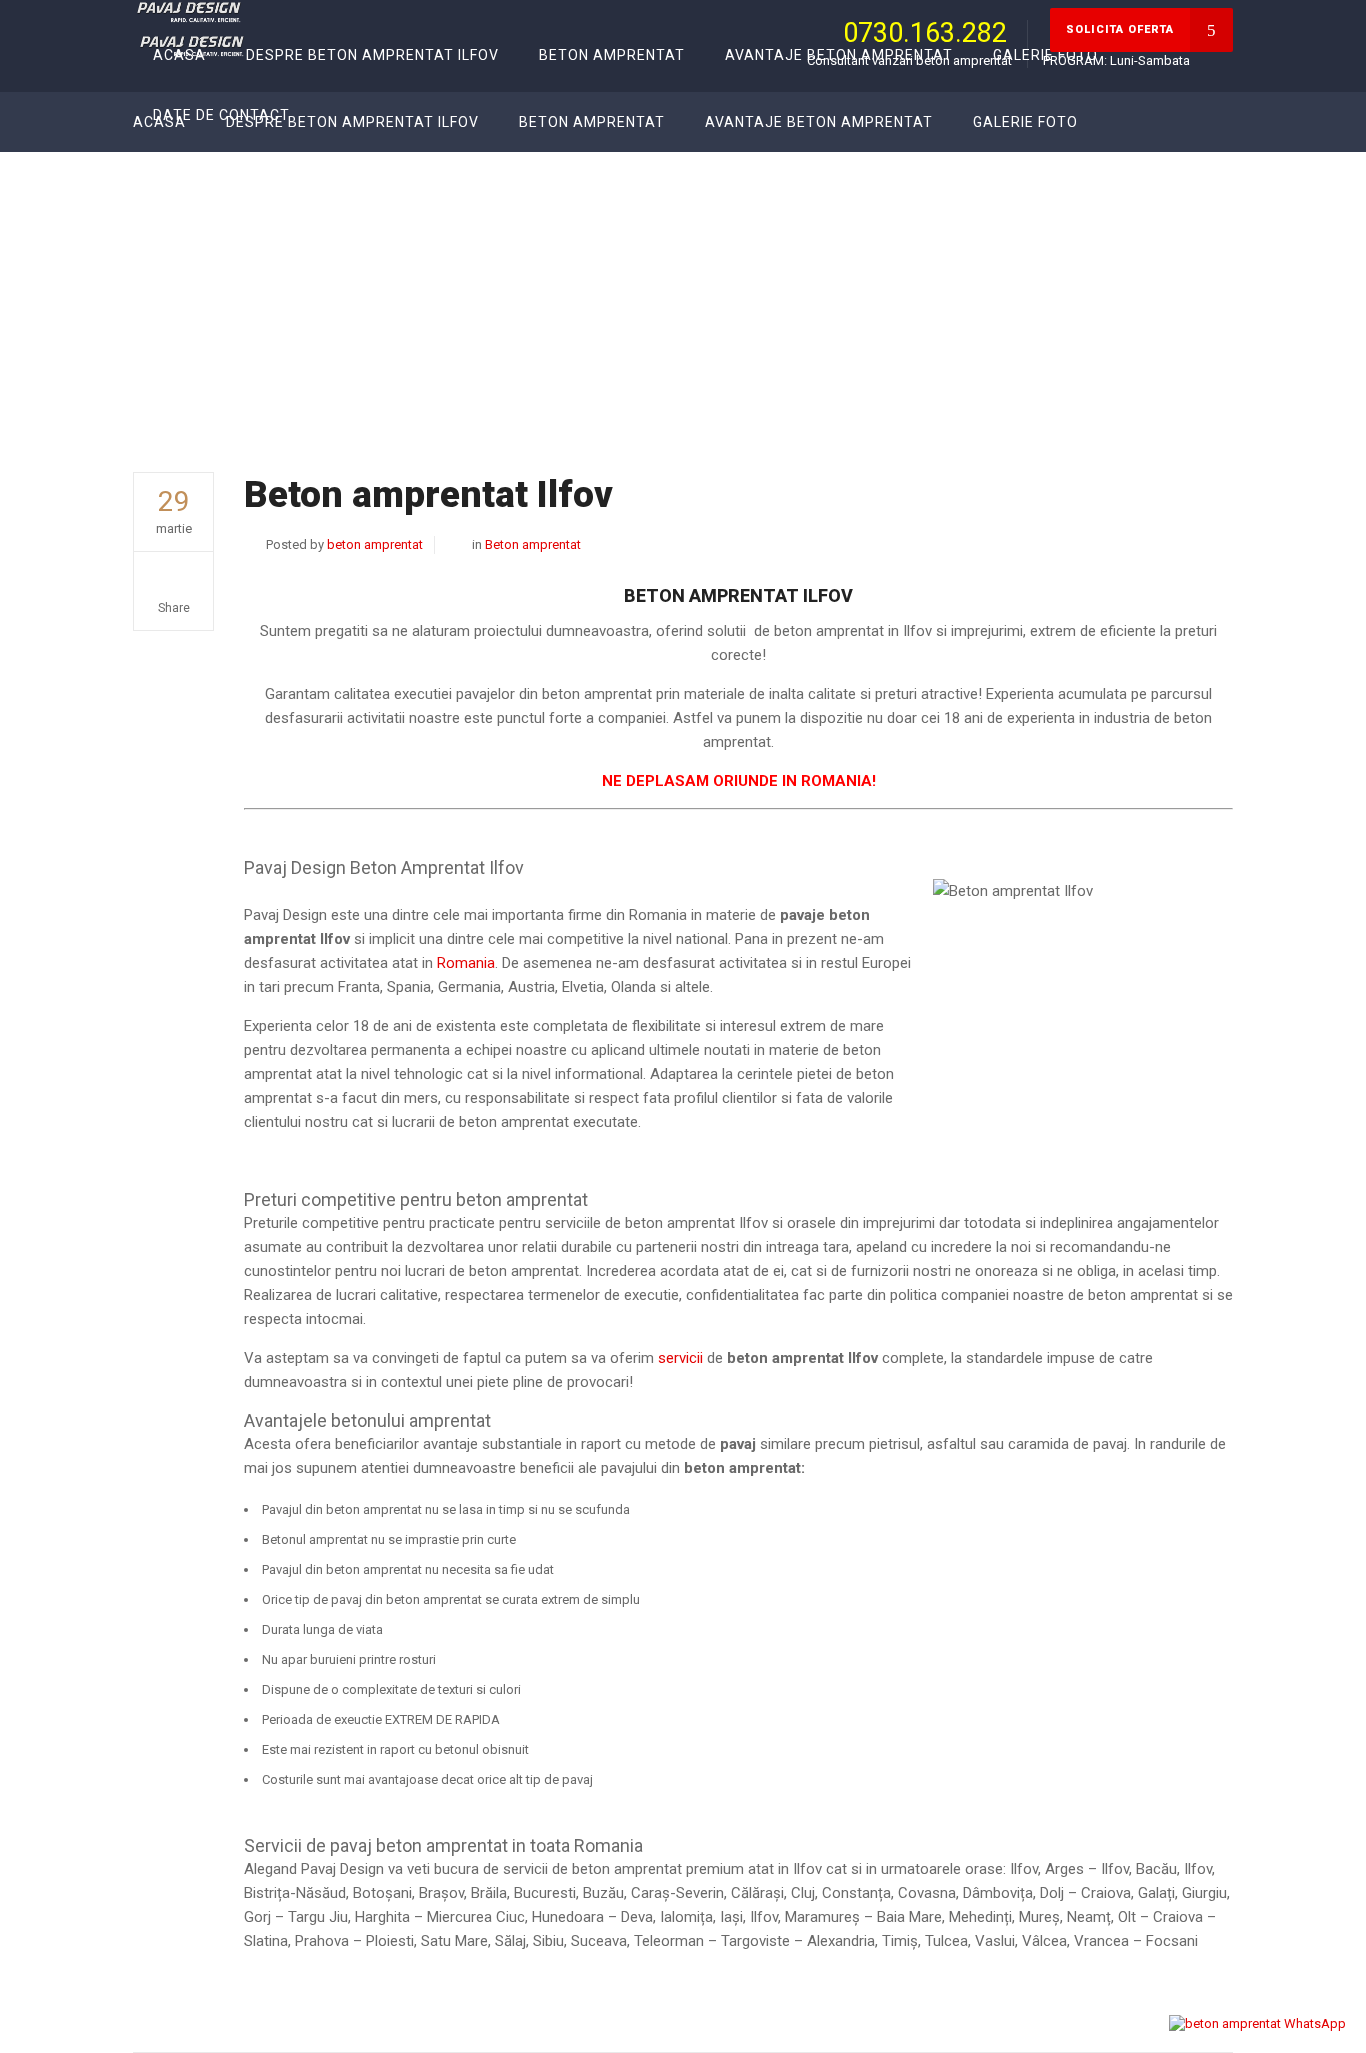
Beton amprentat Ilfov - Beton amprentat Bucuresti (1058, 304)
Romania (466, 963)
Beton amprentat (1022, 322)
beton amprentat (375, 544)
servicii (682, 1358)
